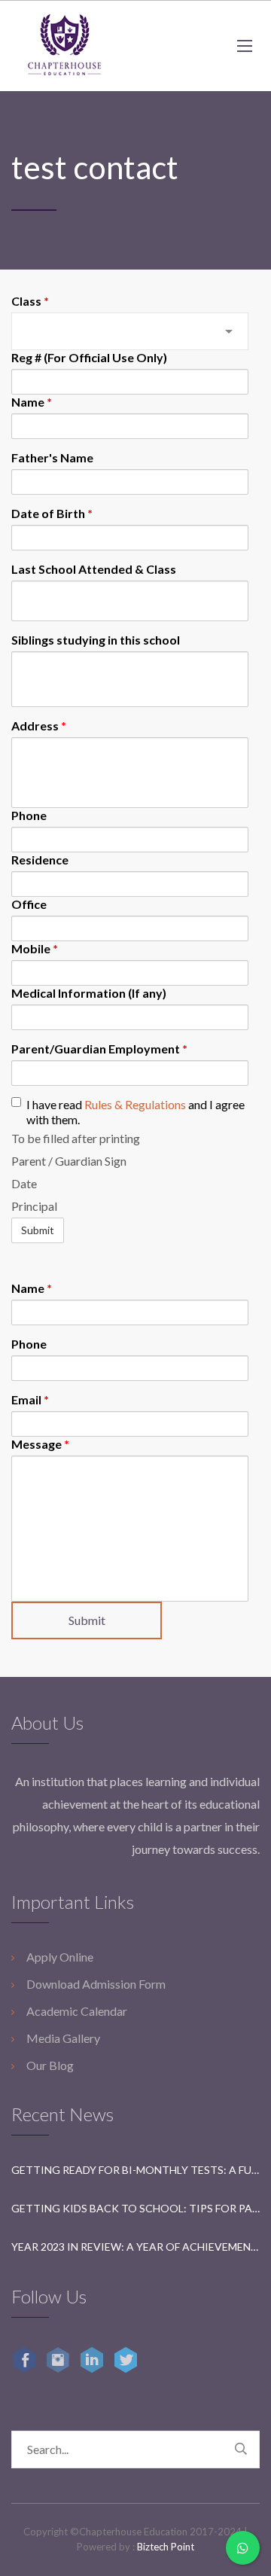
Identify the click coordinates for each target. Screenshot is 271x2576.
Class (30, 301)
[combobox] (130, 331)
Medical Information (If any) (89, 993)
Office (29, 904)
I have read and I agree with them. (135, 1112)
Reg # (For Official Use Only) (89, 357)
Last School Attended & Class (94, 569)
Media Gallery (63, 2038)
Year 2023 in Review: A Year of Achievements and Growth (135, 2247)
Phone (29, 815)
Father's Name (52, 457)
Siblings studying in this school (96, 640)
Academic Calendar (77, 2011)
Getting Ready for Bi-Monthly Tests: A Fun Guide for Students (135, 2170)
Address (39, 726)
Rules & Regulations (135, 1104)
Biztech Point (166, 2547)
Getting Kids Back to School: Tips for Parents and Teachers (135, 2208)
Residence (40, 860)
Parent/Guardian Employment (99, 1049)
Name (32, 402)
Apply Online (60, 1957)
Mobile (35, 948)
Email (30, 1399)
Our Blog (50, 2065)
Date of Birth (52, 513)
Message (40, 1444)
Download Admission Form (96, 1984)
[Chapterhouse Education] (64, 46)
